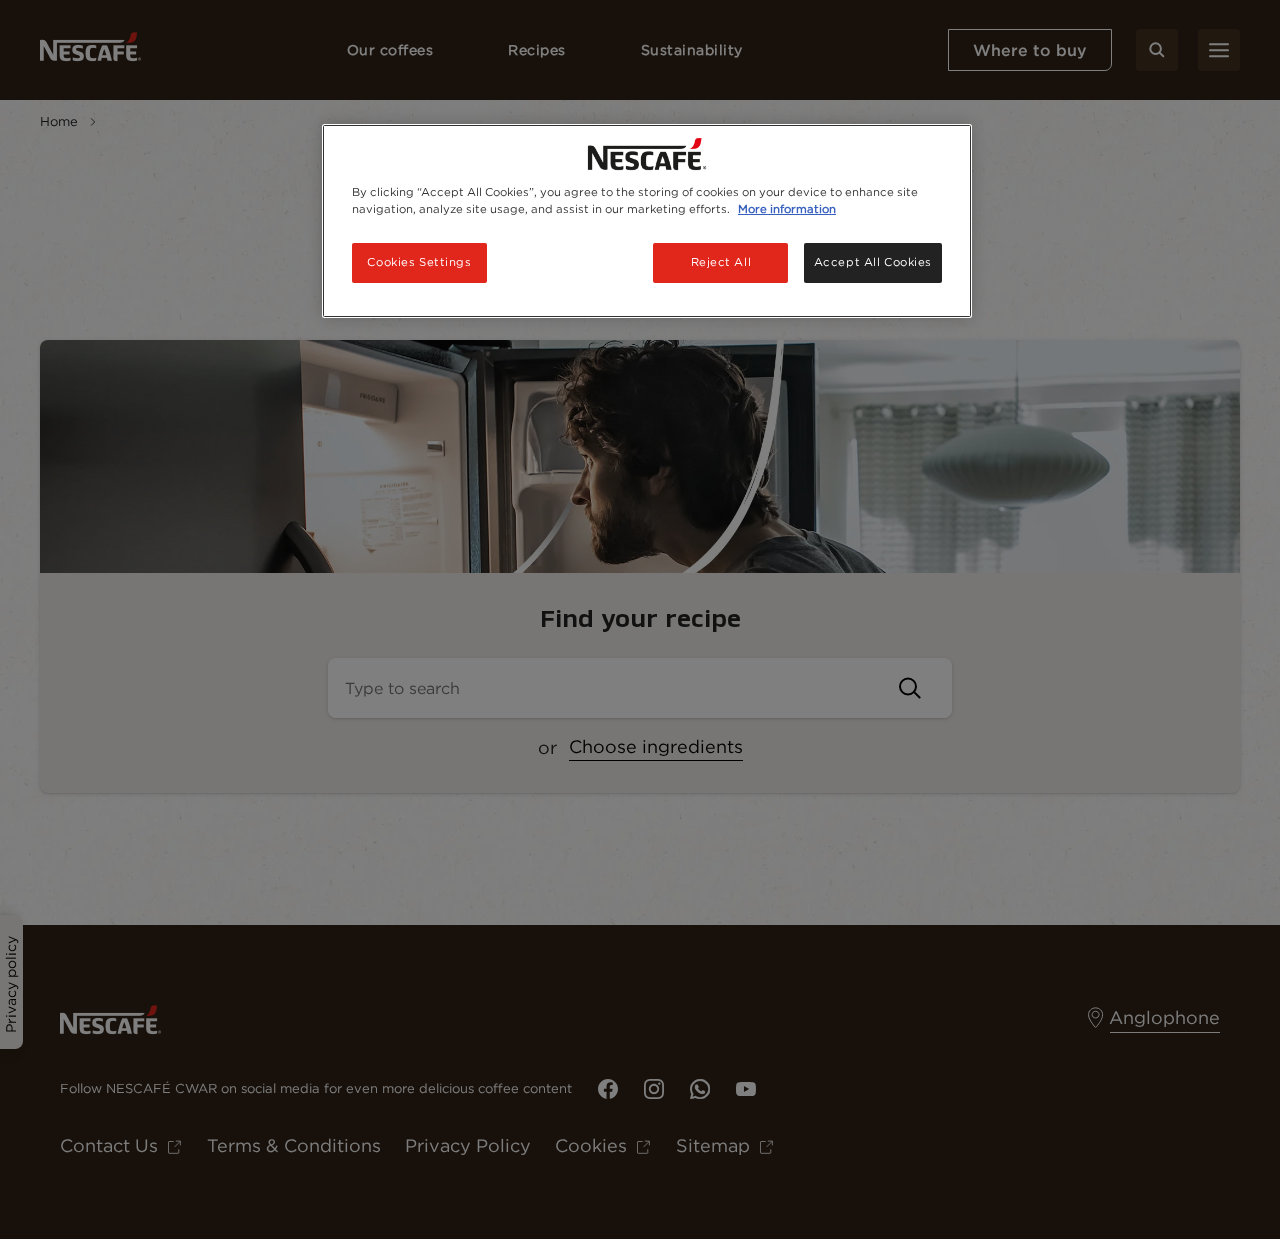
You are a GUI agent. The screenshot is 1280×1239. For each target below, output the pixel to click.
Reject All (721, 262)
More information (787, 209)
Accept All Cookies (873, 262)
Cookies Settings (419, 262)
